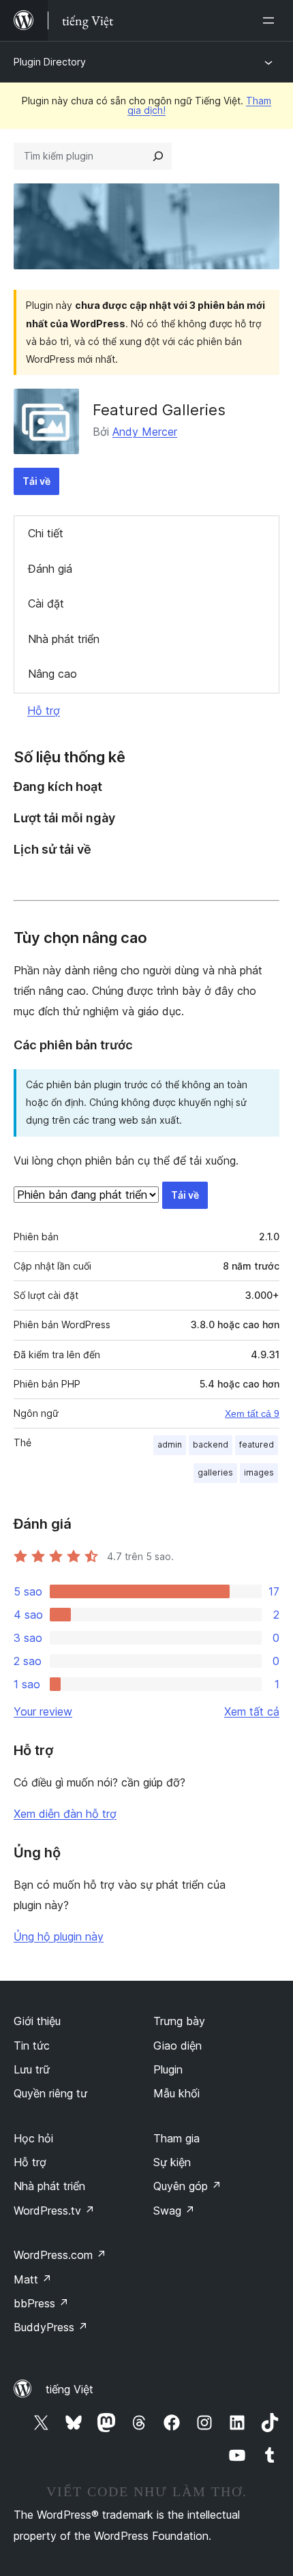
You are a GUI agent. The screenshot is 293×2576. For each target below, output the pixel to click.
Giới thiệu (37, 2021)
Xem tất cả (252, 1711)
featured (257, 1444)
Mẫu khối (176, 2093)
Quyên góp (187, 2186)
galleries (215, 1472)
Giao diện (178, 2046)
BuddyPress (51, 2327)
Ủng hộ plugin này (59, 1936)
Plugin (168, 2069)
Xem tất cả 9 (252, 1413)
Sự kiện (172, 2162)
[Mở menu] (271, 20)
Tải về (36, 481)
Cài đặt (46, 603)
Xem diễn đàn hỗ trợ (65, 1814)
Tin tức (32, 2046)
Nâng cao (52, 674)
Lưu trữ (32, 2069)
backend (211, 1444)
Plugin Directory (50, 62)
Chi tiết (46, 533)
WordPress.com (60, 2255)
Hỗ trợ (44, 710)
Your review (43, 1711)
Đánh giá (50, 569)
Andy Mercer (145, 432)
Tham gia (176, 2138)
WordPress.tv (54, 2211)
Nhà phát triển (64, 639)
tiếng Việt (70, 2389)
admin (170, 1444)
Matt (33, 2279)
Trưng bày (179, 2021)
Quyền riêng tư (50, 2093)
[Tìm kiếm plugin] (158, 156)
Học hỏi (33, 2138)
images (259, 1472)
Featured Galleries (159, 410)
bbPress (41, 2303)
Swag (174, 2211)
